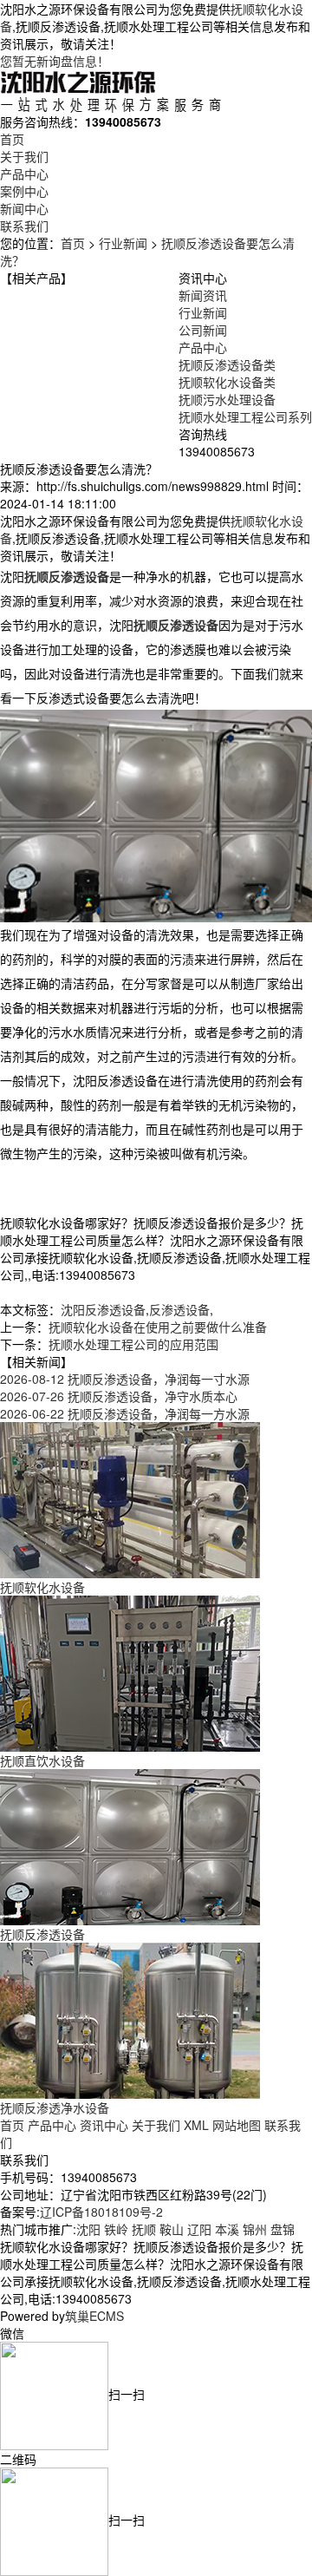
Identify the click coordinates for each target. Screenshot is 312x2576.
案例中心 (24, 191)
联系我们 (24, 226)
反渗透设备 (179, 1309)
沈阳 (88, 2229)
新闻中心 (24, 208)
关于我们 (24, 156)
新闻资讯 (203, 295)
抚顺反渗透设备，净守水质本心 (119, 1396)
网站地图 (237, 2125)
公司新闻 (203, 330)
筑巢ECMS (94, 2316)
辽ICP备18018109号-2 (101, 2212)
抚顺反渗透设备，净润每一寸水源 (125, 1379)
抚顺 (144, 2229)
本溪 (227, 2229)
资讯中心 (104, 2125)
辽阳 (199, 2229)
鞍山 (172, 2229)
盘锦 (283, 2229)
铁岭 (116, 2229)
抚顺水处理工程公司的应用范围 (133, 1344)
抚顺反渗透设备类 (227, 364)
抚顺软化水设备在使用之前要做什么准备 (158, 1327)
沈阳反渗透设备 (103, 1309)
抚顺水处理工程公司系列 (245, 416)
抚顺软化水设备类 (227, 382)
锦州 (255, 2229)
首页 (12, 139)
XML (196, 2125)
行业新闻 (123, 243)
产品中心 (24, 174)
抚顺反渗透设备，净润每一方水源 (125, 1413)
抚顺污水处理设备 (227, 399)
